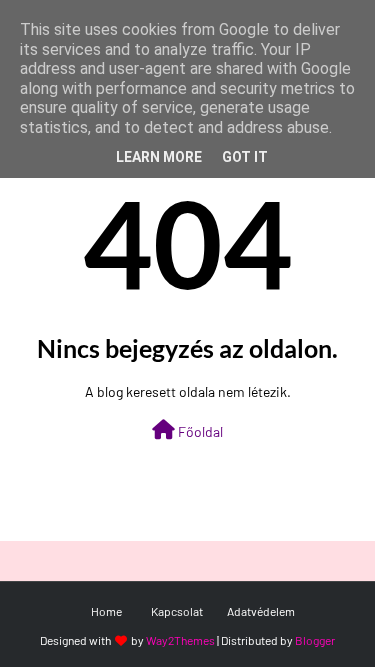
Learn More (159, 157)
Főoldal (199, 431)
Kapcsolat (177, 611)
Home (106, 611)
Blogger (315, 640)
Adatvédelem (261, 611)
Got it (245, 157)
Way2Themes (180, 640)
